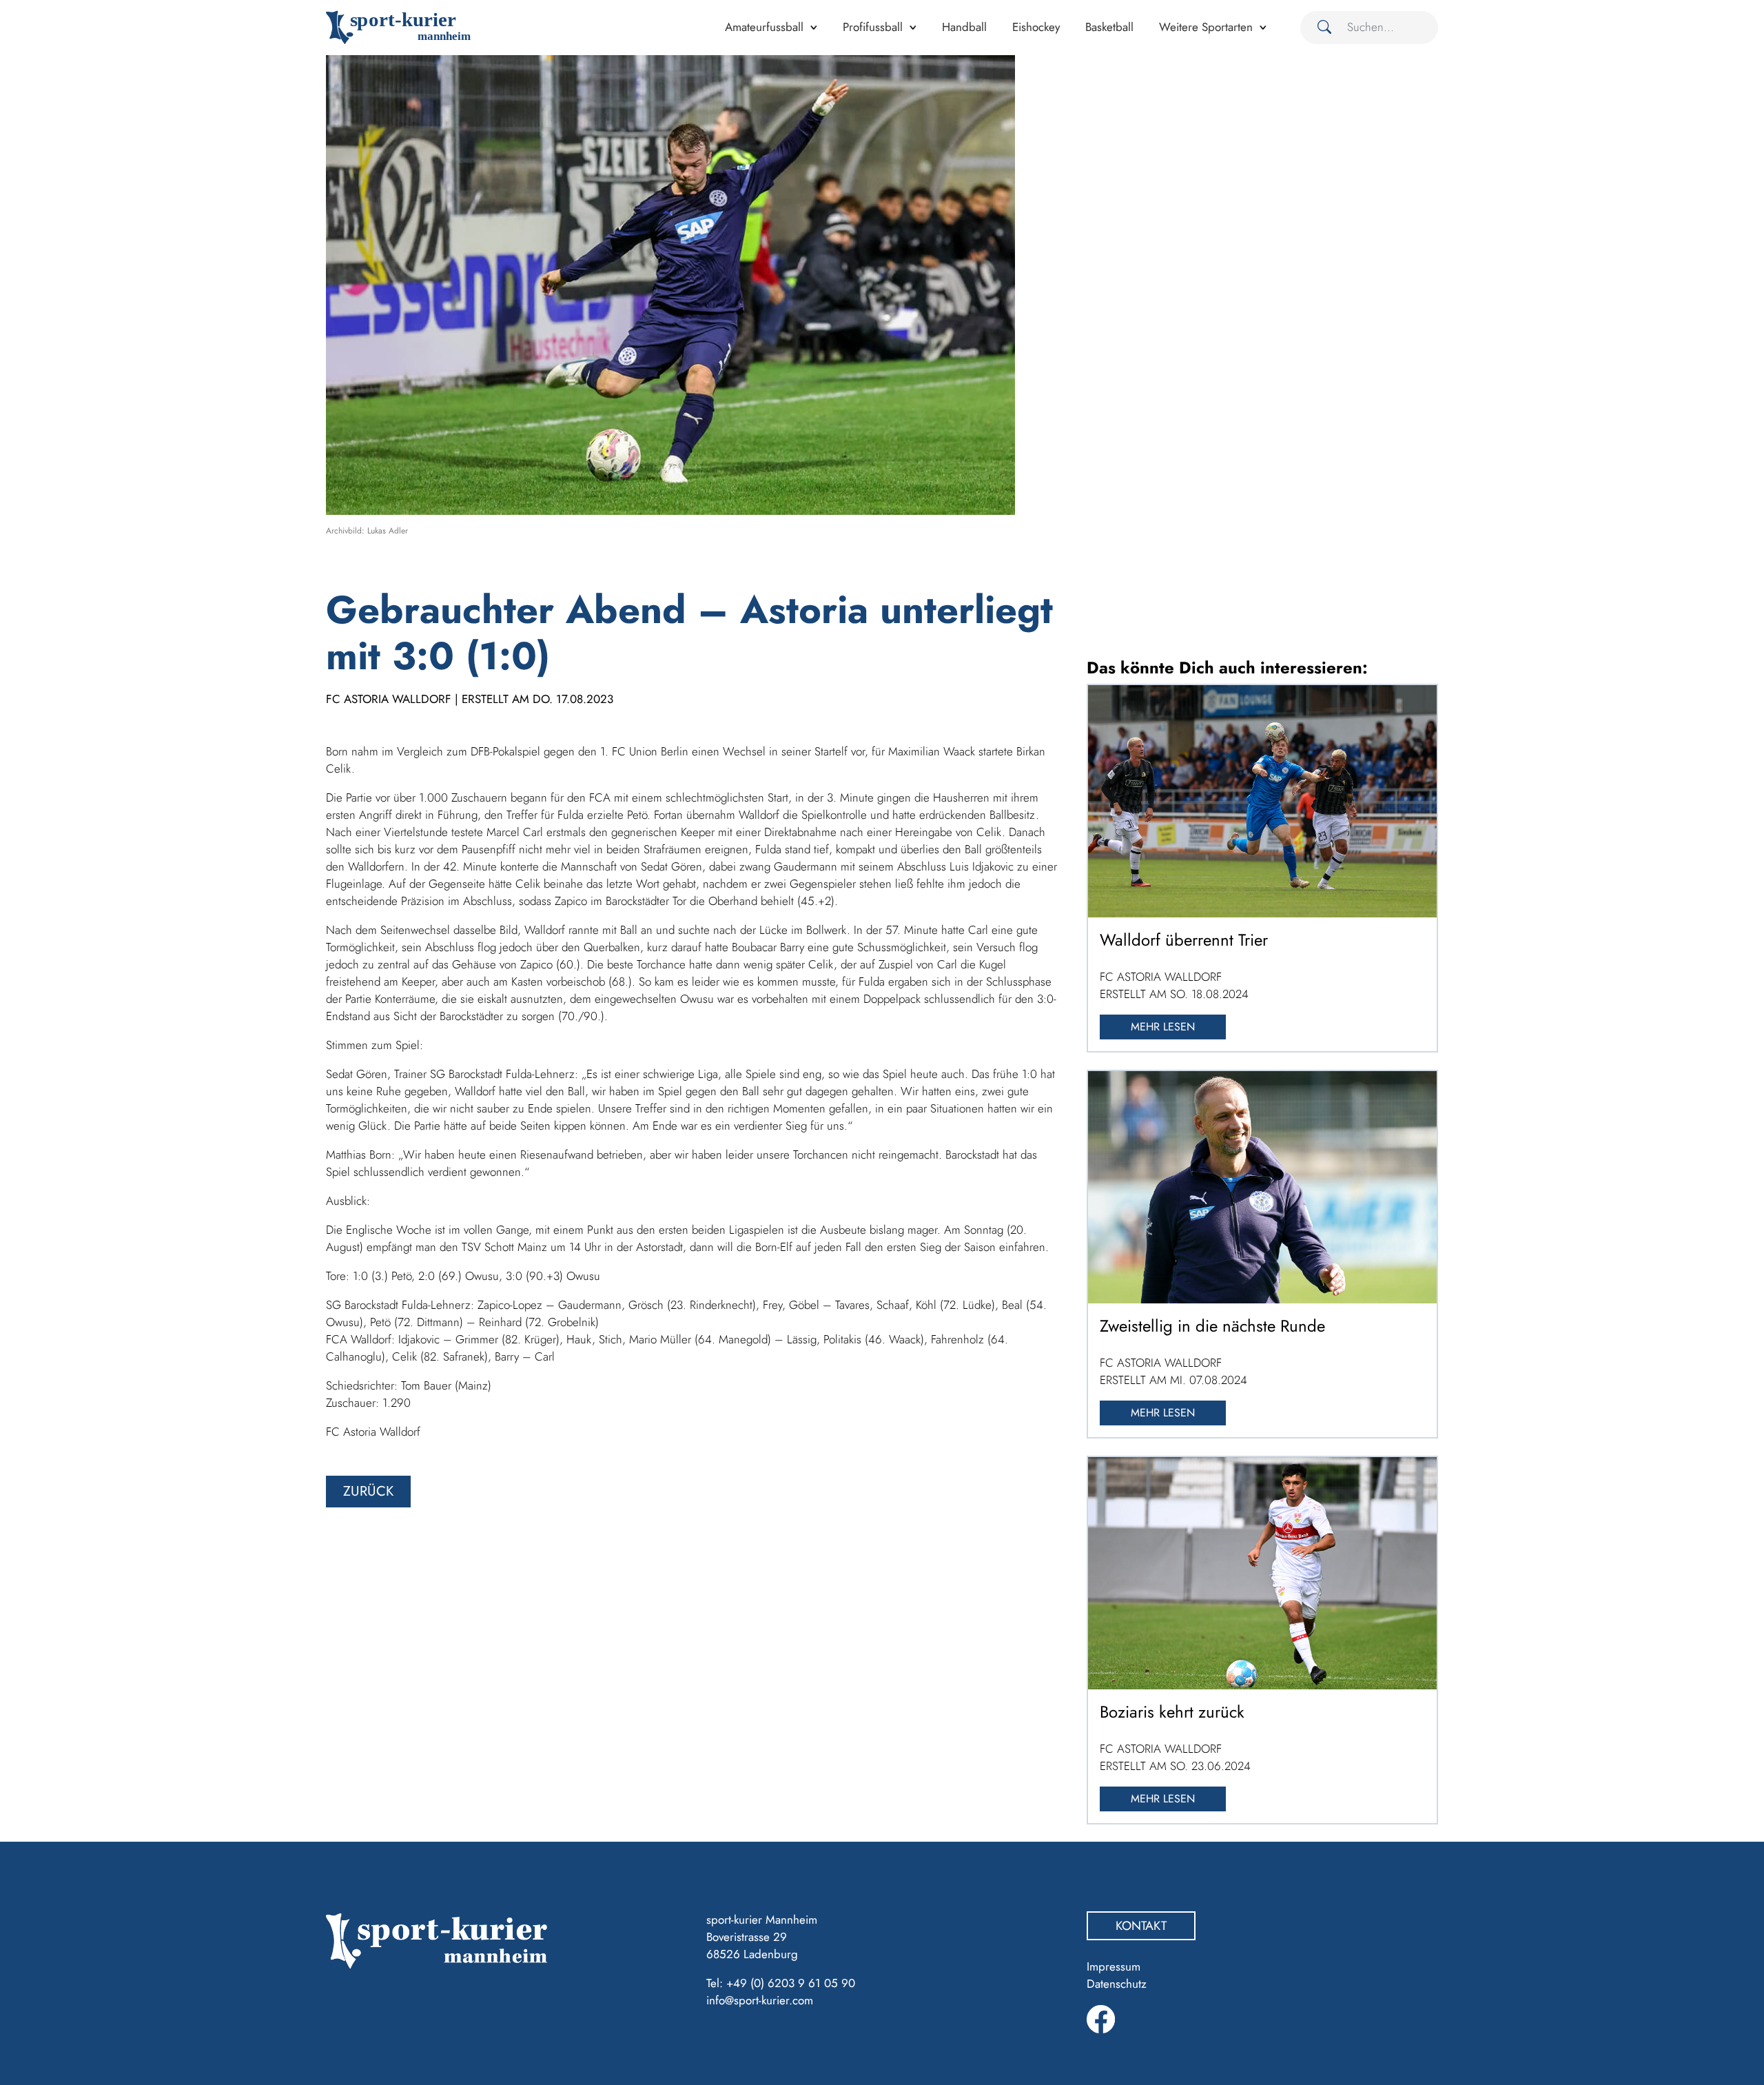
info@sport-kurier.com (760, 2000)
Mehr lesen (1163, 1027)
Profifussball (873, 27)
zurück (368, 1491)
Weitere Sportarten (1206, 27)
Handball (964, 27)
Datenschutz (1117, 1984)
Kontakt (1141, 1926)
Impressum (1114, 1966)
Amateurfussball (764, 27)
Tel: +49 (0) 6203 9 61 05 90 (781, 1983)
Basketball (1109, 27)
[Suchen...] (1319, 28)
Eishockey (1036, 27)
